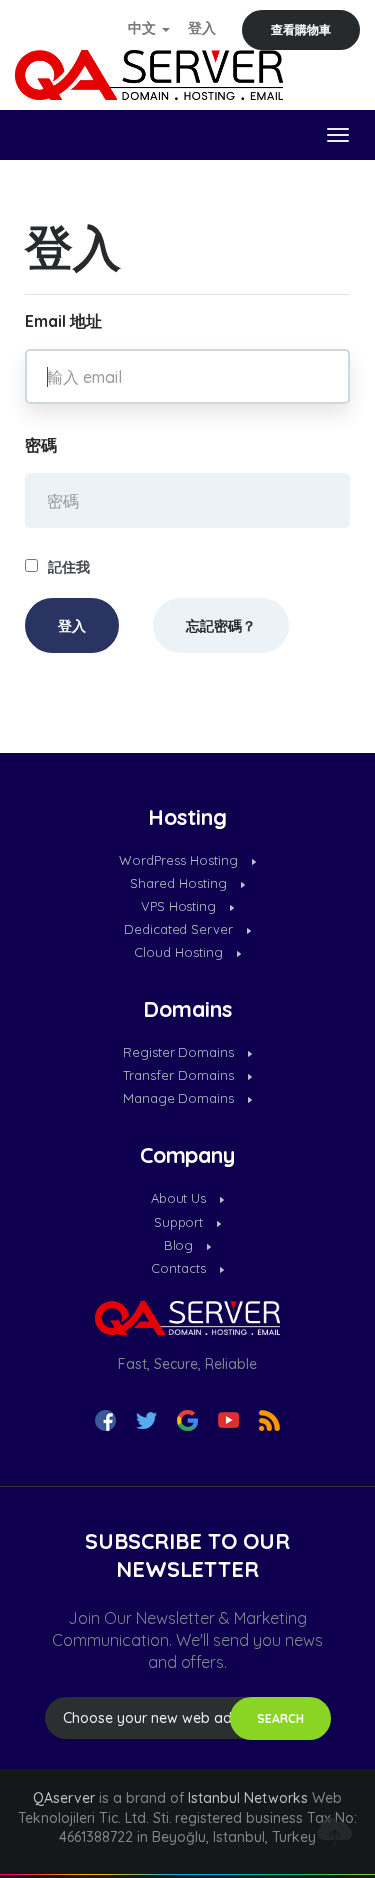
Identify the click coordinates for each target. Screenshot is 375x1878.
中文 (144, 28)
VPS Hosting (181, 906)
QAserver (64, 1798)
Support (181, 1222)
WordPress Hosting (180, 860)
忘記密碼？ (221, 626)
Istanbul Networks (248, 1798)
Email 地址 (63, 321)
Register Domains (181, 1052)
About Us (181, 1198)
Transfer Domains (180, 1075)
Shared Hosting (180, 883)
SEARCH (280, 1718)
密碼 (41, 445)
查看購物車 (301, 29)
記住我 (69, 567)
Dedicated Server (181, 929)
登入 (202, 28)
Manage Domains (181, 1098)
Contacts (180, 1268)
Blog (181, 1245)
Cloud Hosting (180, 952)
